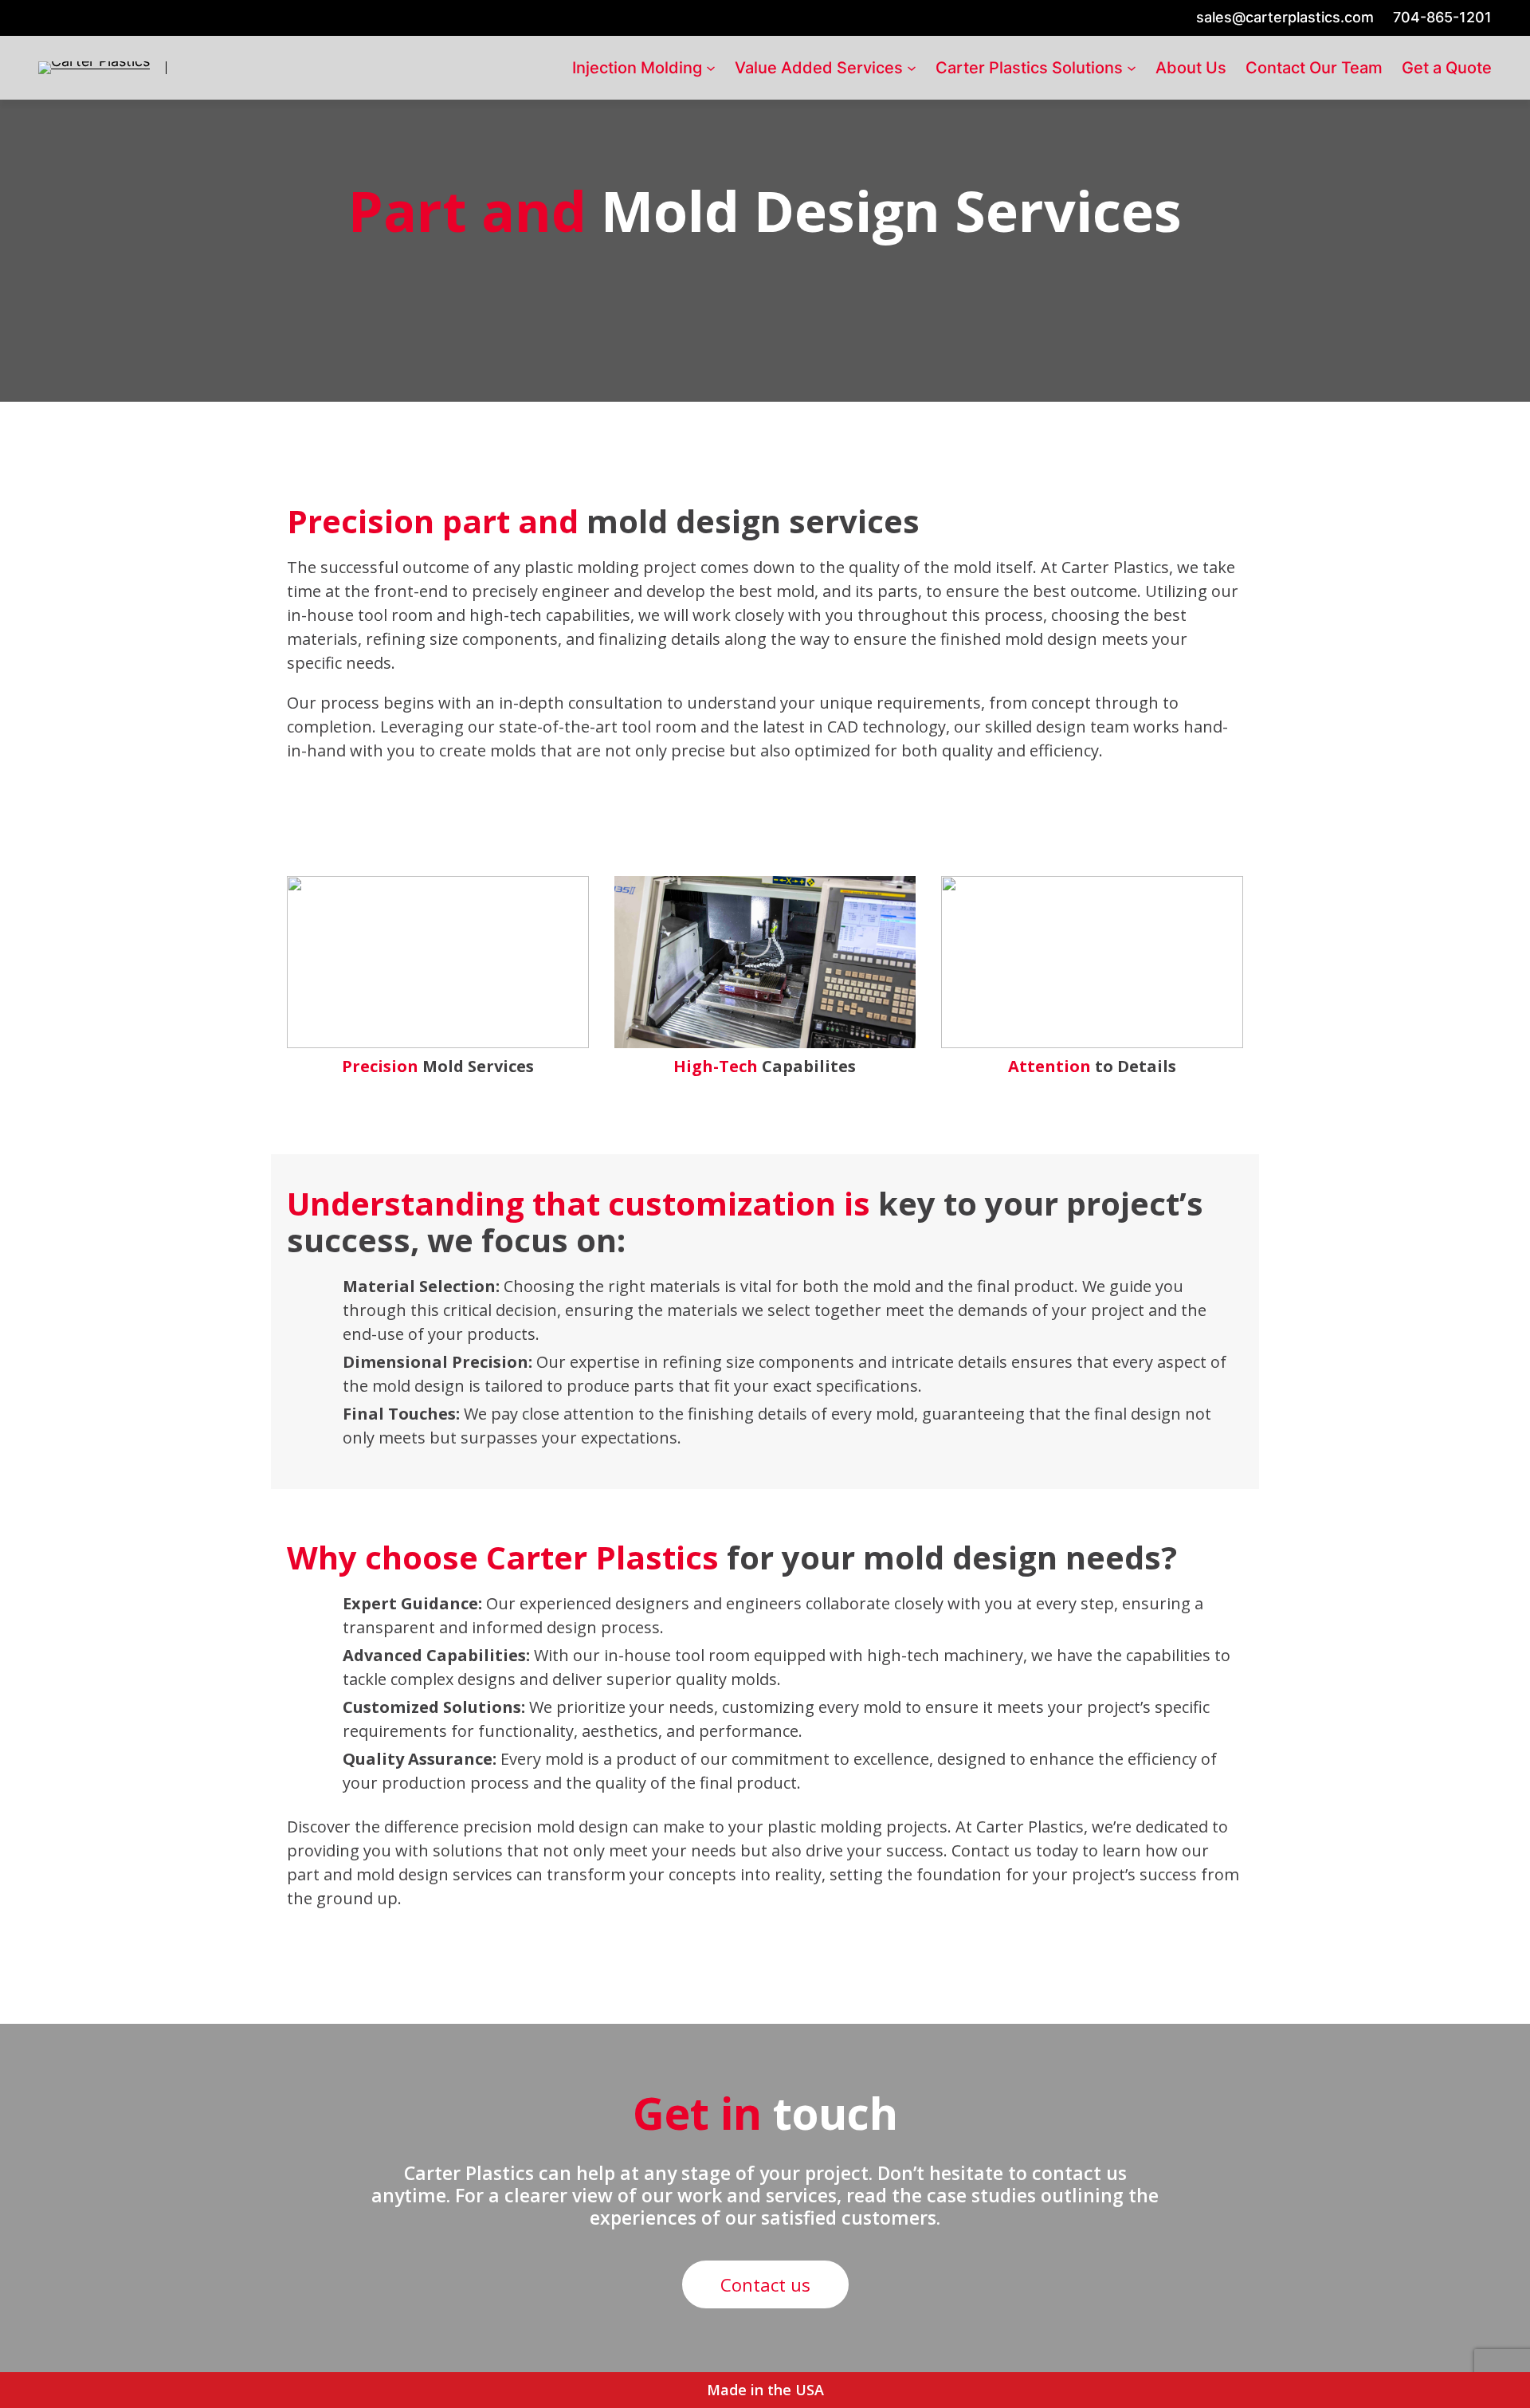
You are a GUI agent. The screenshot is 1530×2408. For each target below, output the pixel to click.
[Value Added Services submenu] (912, 68)
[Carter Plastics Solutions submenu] (1132, 68)
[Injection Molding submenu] (711, 68)
